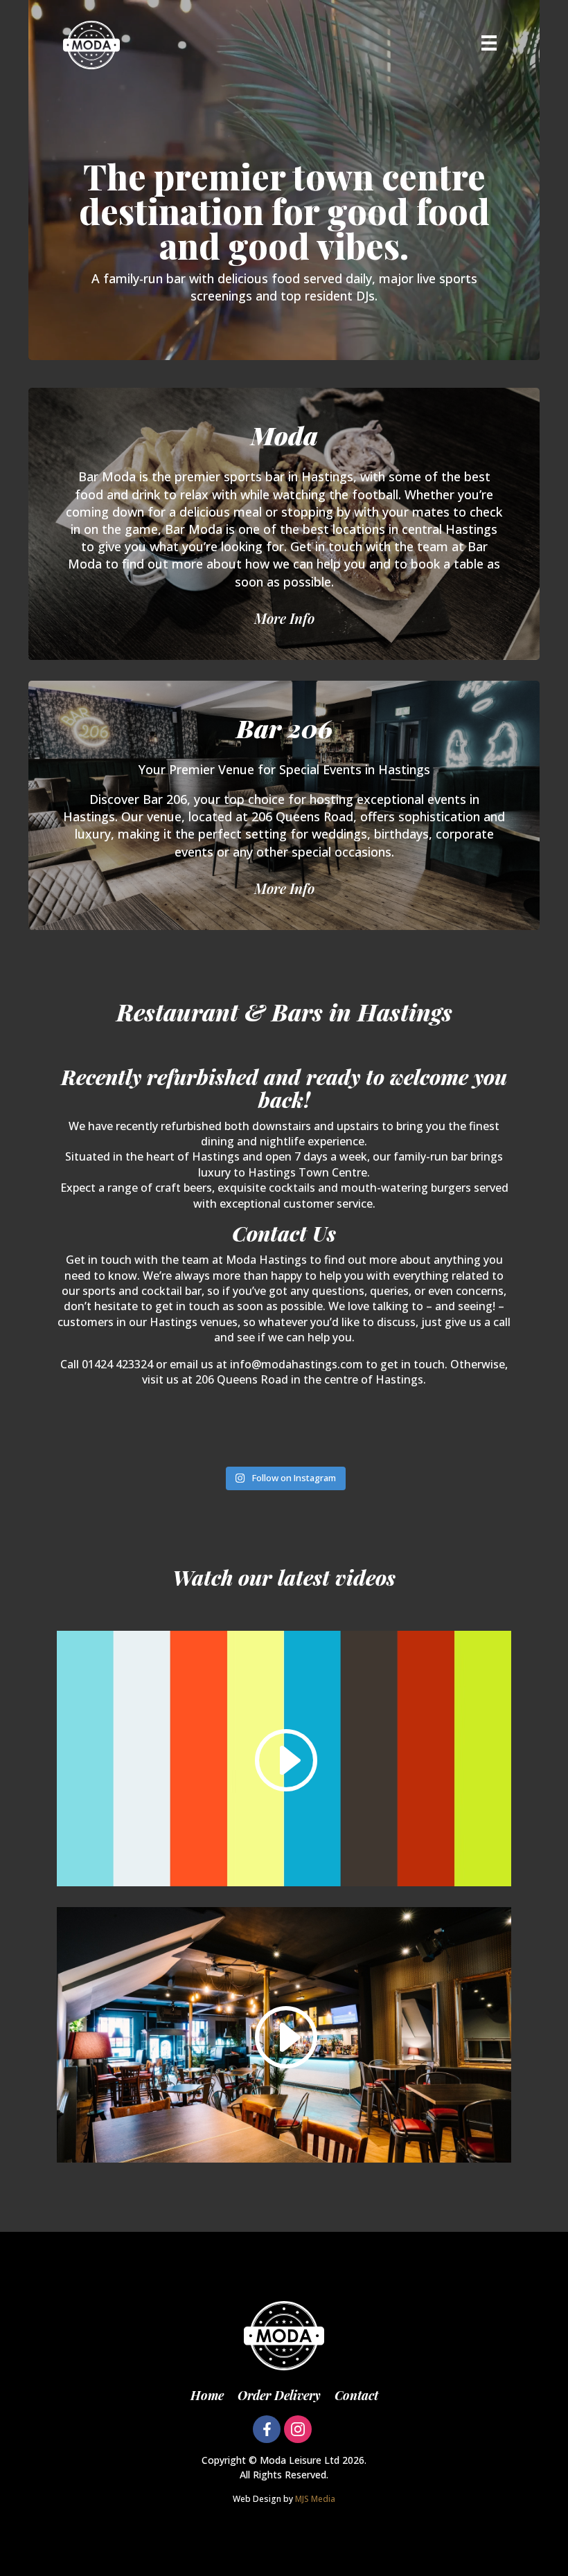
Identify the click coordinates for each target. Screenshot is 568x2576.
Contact (356, 2395)
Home (207, 2395)
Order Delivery (279, 2395)
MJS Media (315, 2499)
